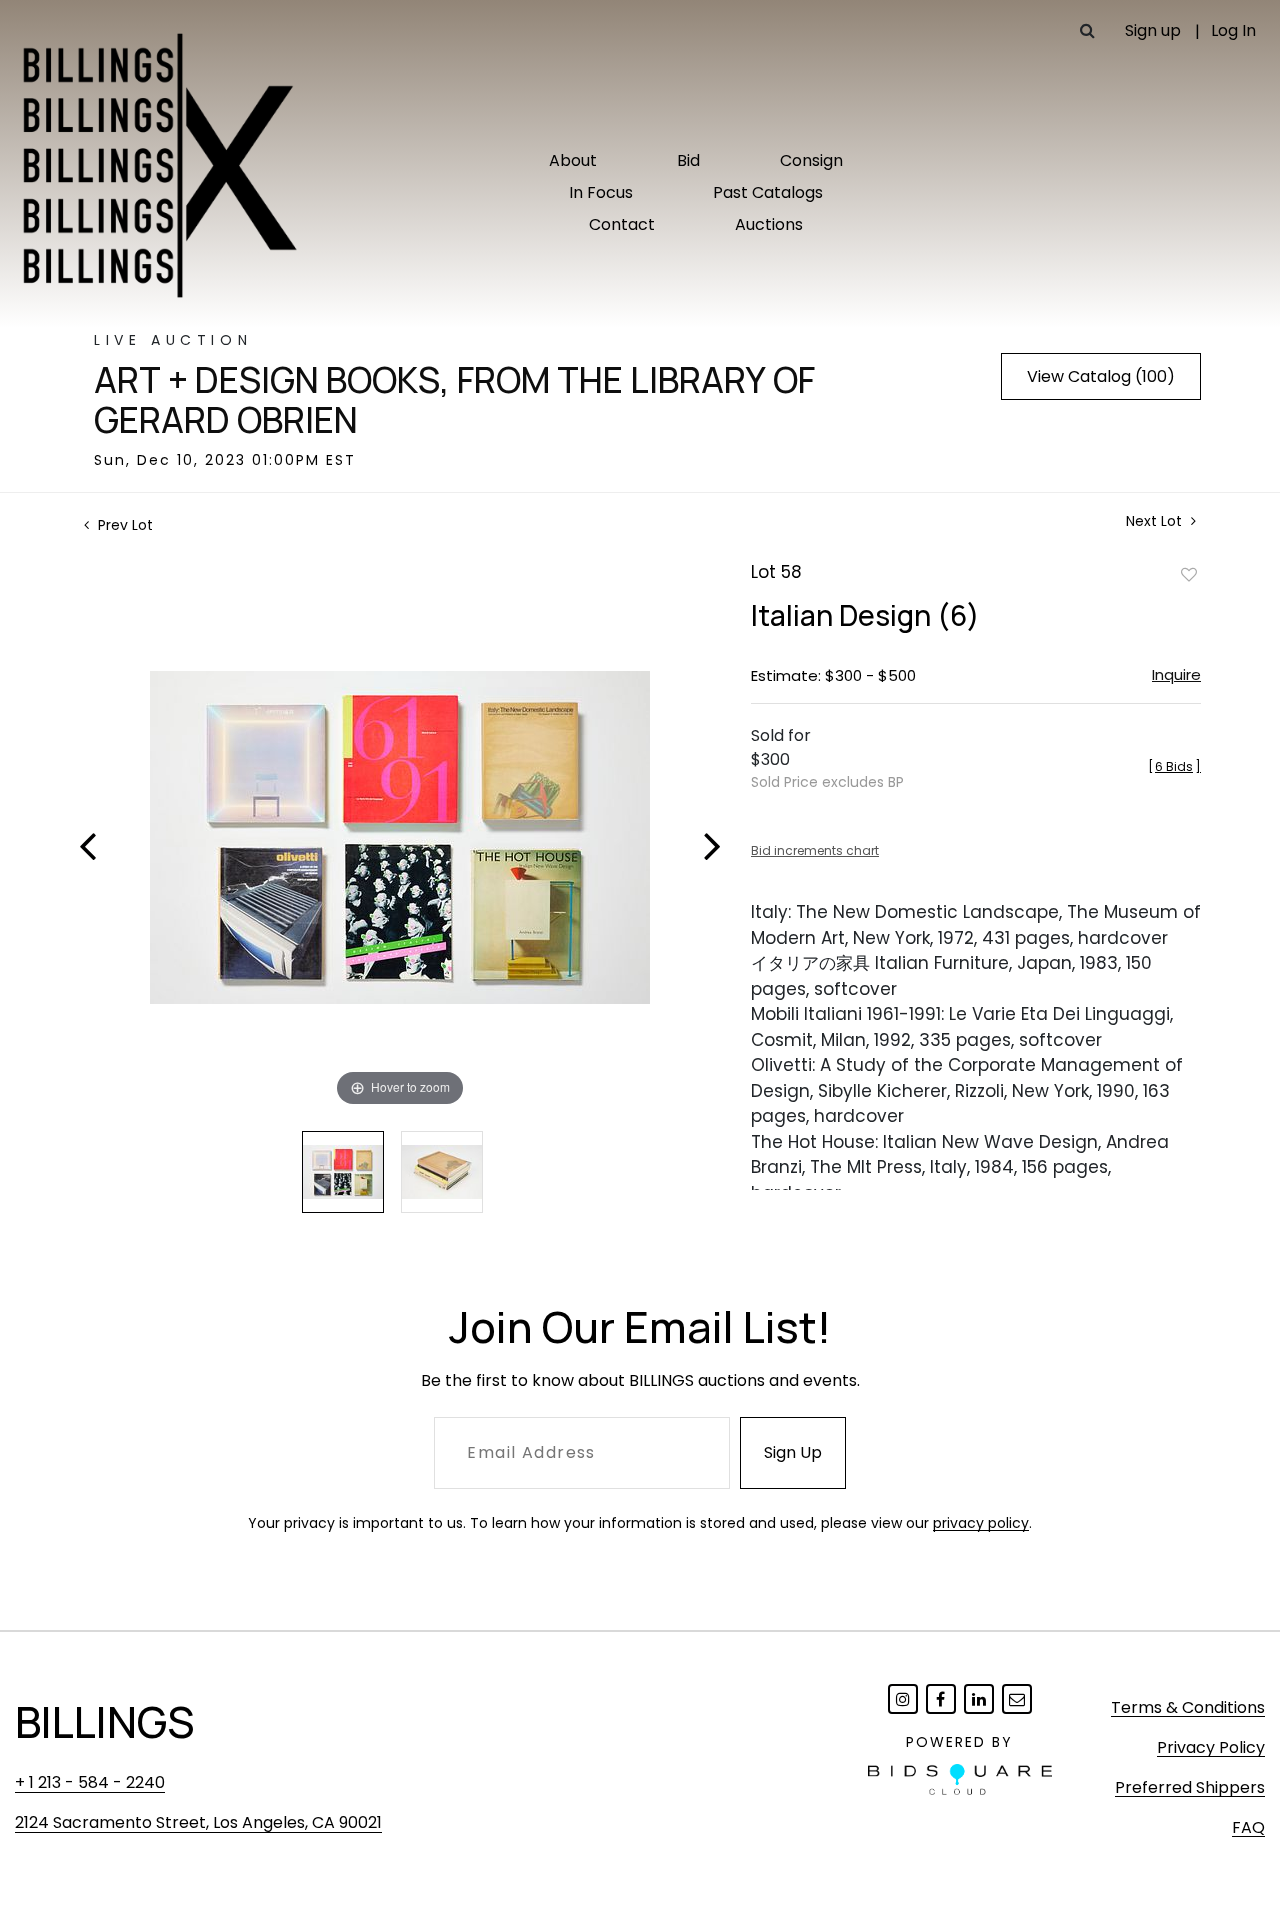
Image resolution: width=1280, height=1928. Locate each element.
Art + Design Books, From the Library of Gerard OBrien (454, 400)
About (573, 160)
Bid (688, 160)
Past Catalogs (768, 192)
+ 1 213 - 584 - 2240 (90, 1782)
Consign (811, 160)
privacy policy (981, 1523)
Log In (1233, 30)
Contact (622, 224)
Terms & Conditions (1188, 1707)
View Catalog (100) (1101, 376)
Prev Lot (123, 525)
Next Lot (1156, 521)
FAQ (1248, 1827)
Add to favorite (1189, 574)
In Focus (601, 192)
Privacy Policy (1211, 1747)
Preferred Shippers (1190, 1787)
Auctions (769, 224)
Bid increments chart (815, 850)
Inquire (1176, 674)
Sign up (1153, 30)
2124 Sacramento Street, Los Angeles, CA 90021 (198, 1822)
